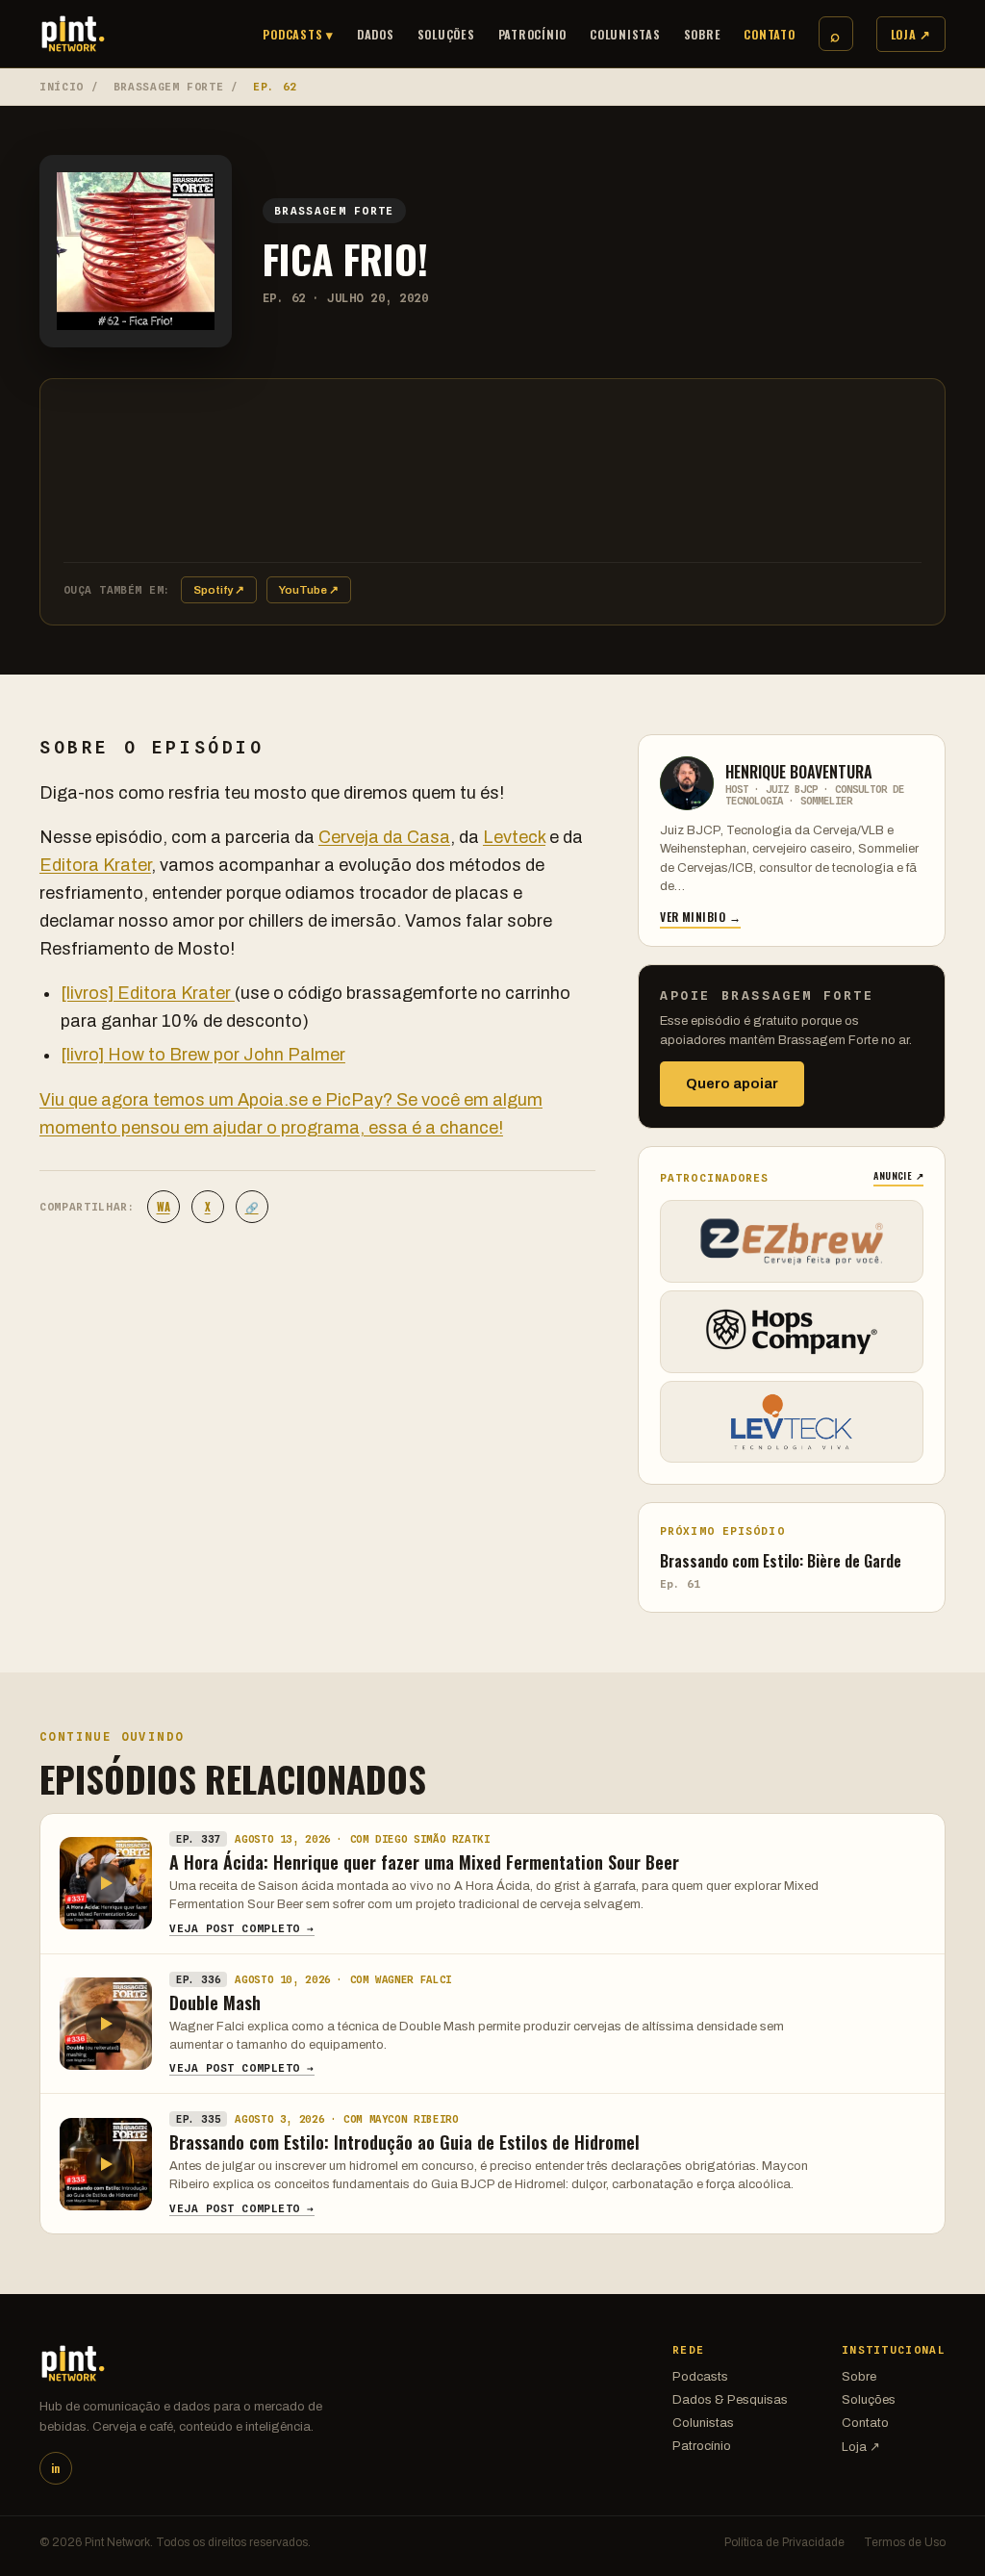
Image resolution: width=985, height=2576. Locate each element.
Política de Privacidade (784, 2542)
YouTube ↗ (309, 590)
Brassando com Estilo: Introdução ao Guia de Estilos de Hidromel (404, 2142)
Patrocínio (533, 34)
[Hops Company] (792, 1332)
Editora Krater (95, 865)
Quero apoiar (732, 1084)
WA (164, 1207)
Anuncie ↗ (898, 1175)
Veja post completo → (242, 1928)
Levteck (514, 837)
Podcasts (700, 2377)
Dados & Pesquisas (730, 2400)
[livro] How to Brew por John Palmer (203, 1055)
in (55, 2468)
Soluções (446, 34)
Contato (769, 34)
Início (62, 87)
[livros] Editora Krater (148, 993)
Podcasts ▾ (298, 34)
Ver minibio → (700, 917)
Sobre (703, 34)
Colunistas (625, 34)
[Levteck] (792, 1422)
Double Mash (215, 2002)
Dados (376, 34)
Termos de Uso (905, 2542)
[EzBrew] (792, 1241)
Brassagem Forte (169, 87)
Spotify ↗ (219, 590)
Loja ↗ (911, 34)
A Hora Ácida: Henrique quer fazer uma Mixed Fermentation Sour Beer (424, 1862)
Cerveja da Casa (384, 837)
